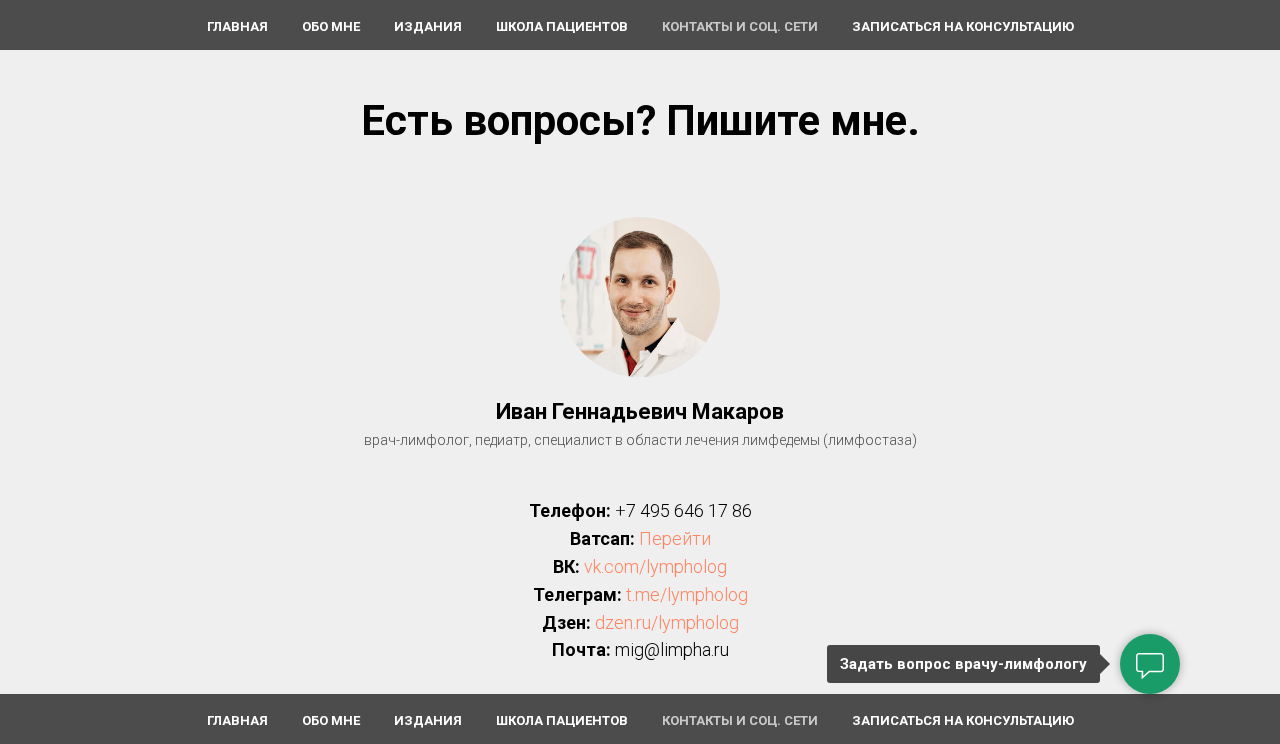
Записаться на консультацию (963, 26)
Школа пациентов (562, 26)
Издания (428, 26)
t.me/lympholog (687, 594)
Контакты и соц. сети (740, 26)
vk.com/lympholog (655, 566)
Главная (237, 26)
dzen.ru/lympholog (667, 622)
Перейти (675, 538)
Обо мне (331, 26)
